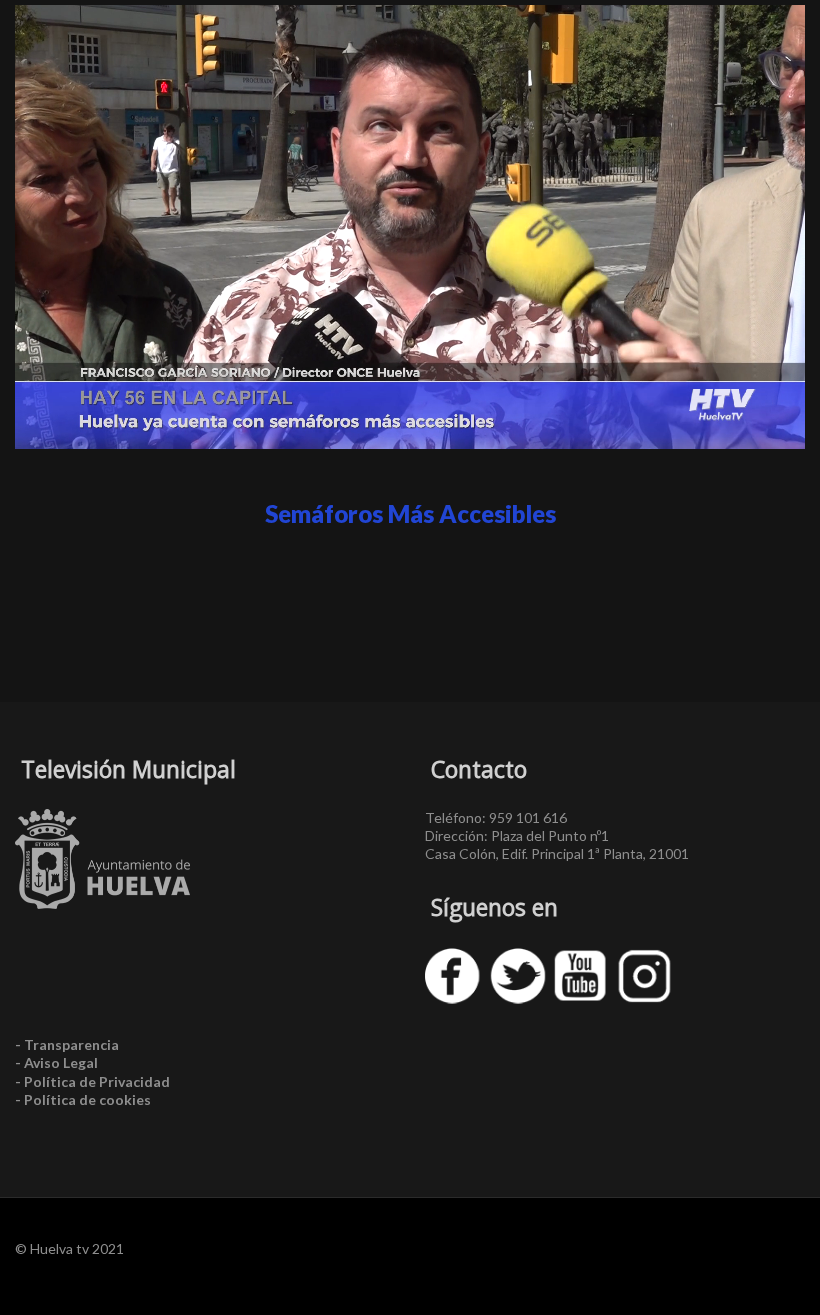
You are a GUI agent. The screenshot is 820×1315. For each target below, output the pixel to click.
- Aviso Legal (56, 1062)
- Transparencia (67, 1044)
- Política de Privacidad (92, 1081)
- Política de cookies (83, 1099)
